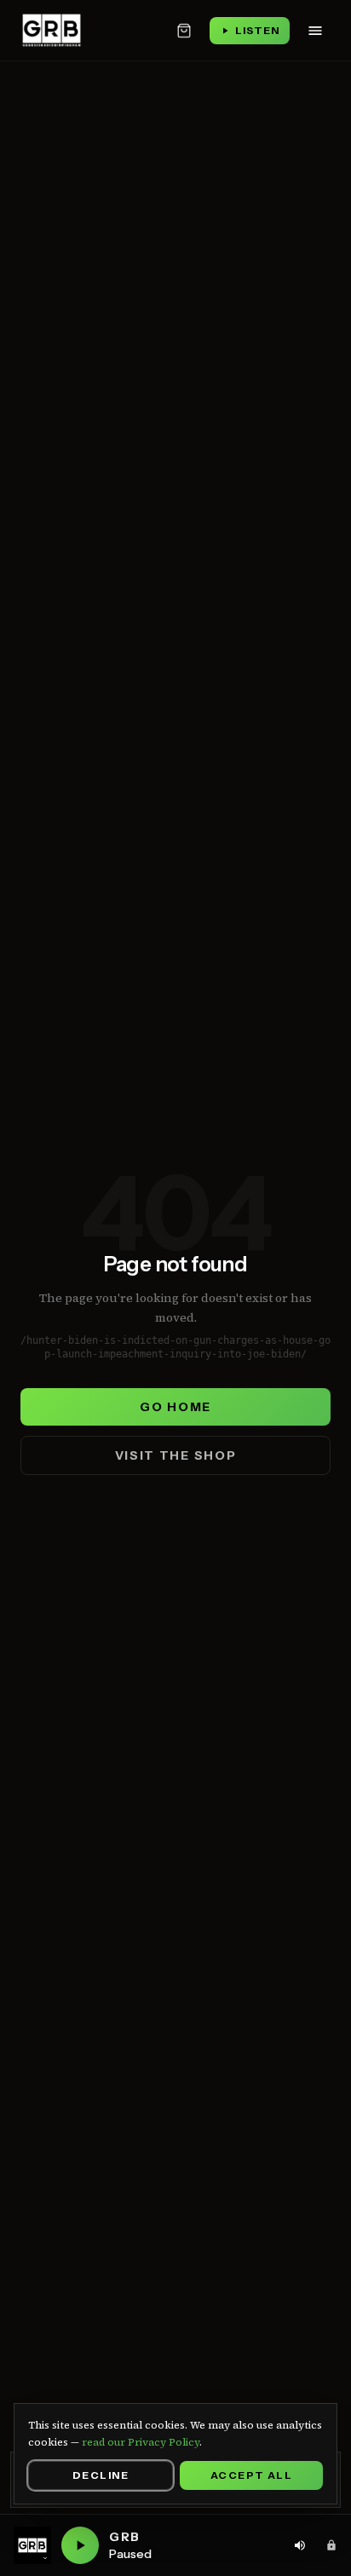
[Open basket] (184, 31)
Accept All (251, 2475)
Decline (101, 2475)
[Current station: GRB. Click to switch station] (32, 2545)
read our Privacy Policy (141, 2442)
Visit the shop (176, 1455)
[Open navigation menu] (315, 31)
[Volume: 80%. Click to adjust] (300, 2545)
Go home (175, 1407)
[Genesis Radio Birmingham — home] (52, 31)
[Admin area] (331, 2545)
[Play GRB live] (80, 2545)
